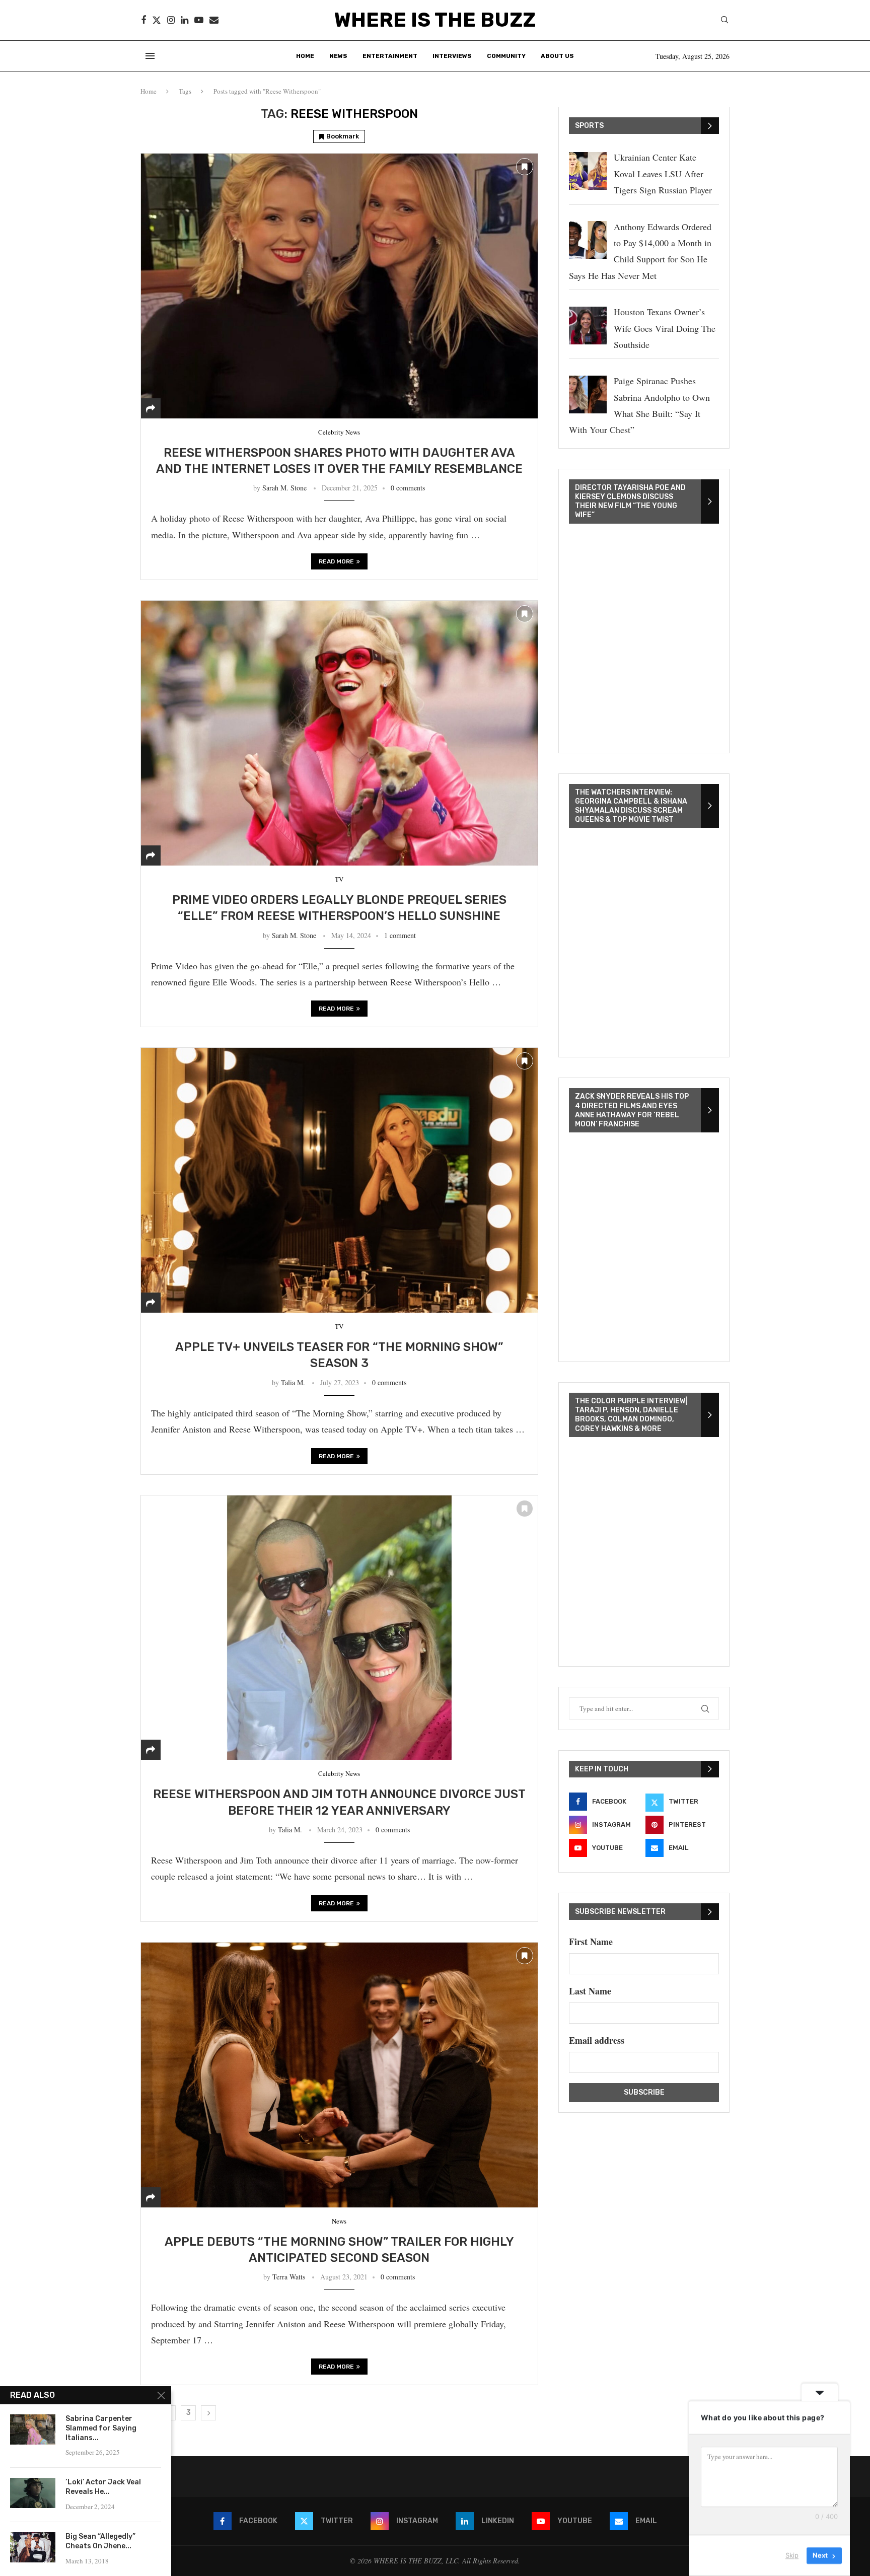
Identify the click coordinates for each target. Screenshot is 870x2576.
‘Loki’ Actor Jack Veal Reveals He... (103, 2487)
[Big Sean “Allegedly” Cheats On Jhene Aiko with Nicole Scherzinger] (33, 2547)
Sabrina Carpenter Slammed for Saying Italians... (101, 2428)
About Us (557, 56)
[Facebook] (143, 20)
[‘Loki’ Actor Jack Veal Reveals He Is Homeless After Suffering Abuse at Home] (33, 2493)
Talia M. (293, 1382)
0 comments (408, 488)
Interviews (452, 56)
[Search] (724, 21)
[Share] (151, 408)
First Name (591, 1942)
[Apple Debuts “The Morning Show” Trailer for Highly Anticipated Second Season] (339, 2075)
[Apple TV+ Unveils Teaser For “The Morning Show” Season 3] (339, 1180)
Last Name (590, 1991)
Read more (336, 561)
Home (305, 56)
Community (506, 56)
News (338, 56)
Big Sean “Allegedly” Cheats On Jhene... (100, 2541)
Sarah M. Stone (284, 488)
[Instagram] (171, 20)
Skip (792, 2555)
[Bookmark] (525, 167)
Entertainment (390, 56)
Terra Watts (289, 2277)
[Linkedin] (185, 20)
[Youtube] (199, 20)
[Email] (214, 20)
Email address (597, 2040)
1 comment (400, 935)
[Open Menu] (150, 56)
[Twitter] (157, 20)
